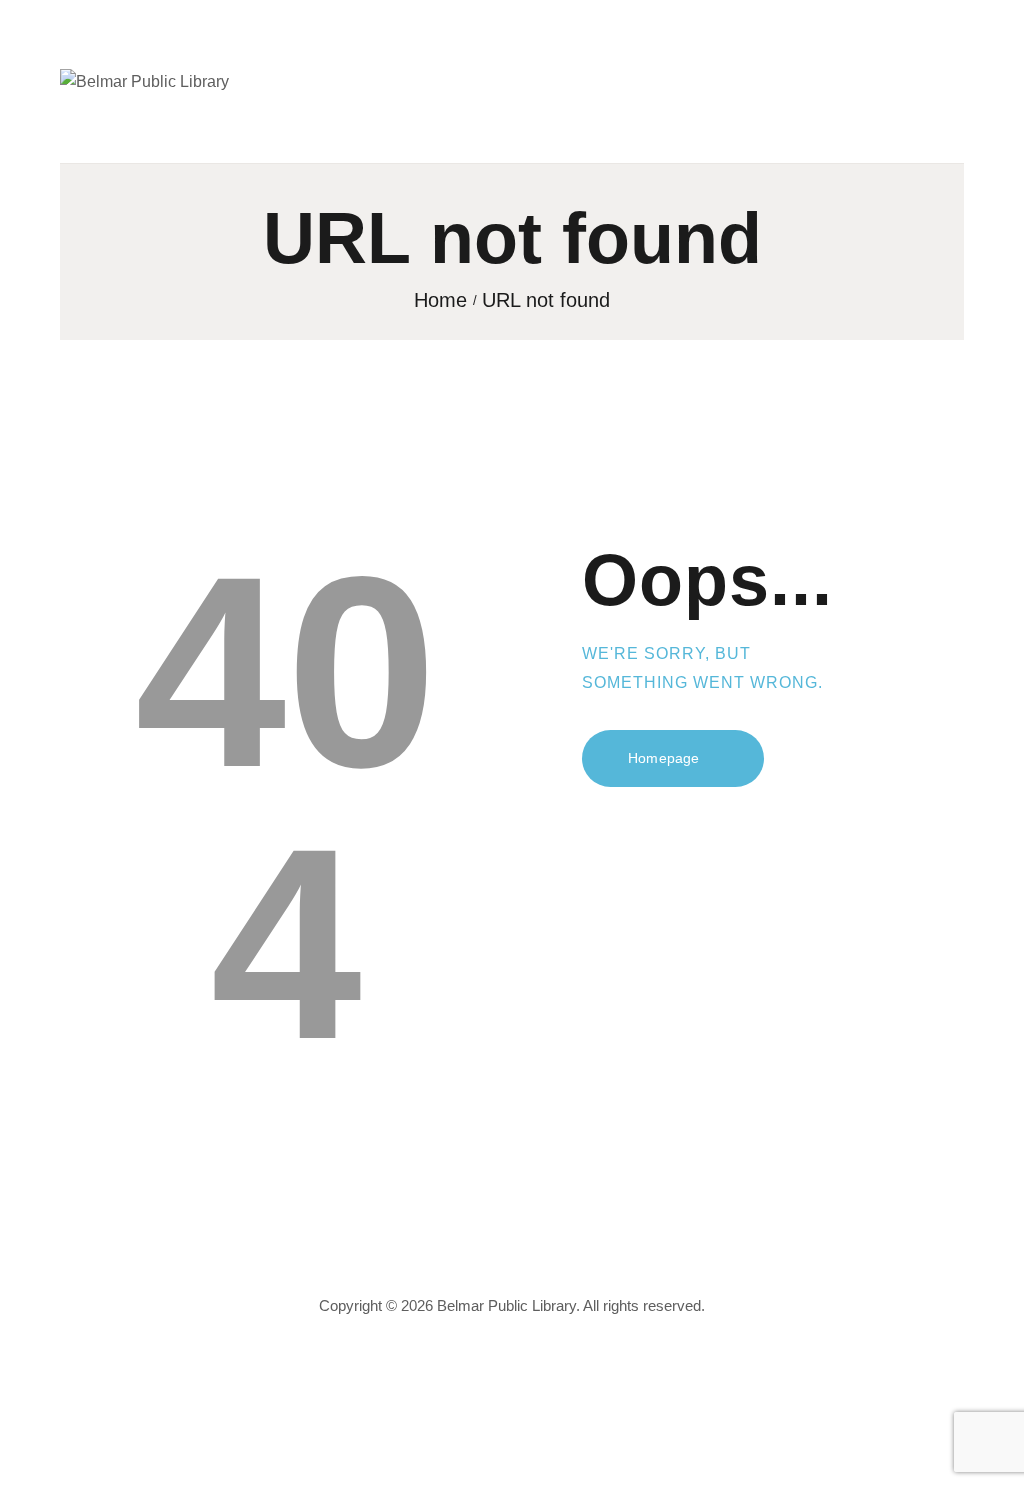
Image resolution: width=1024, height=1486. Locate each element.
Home (440, 300)
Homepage (663, 758)
